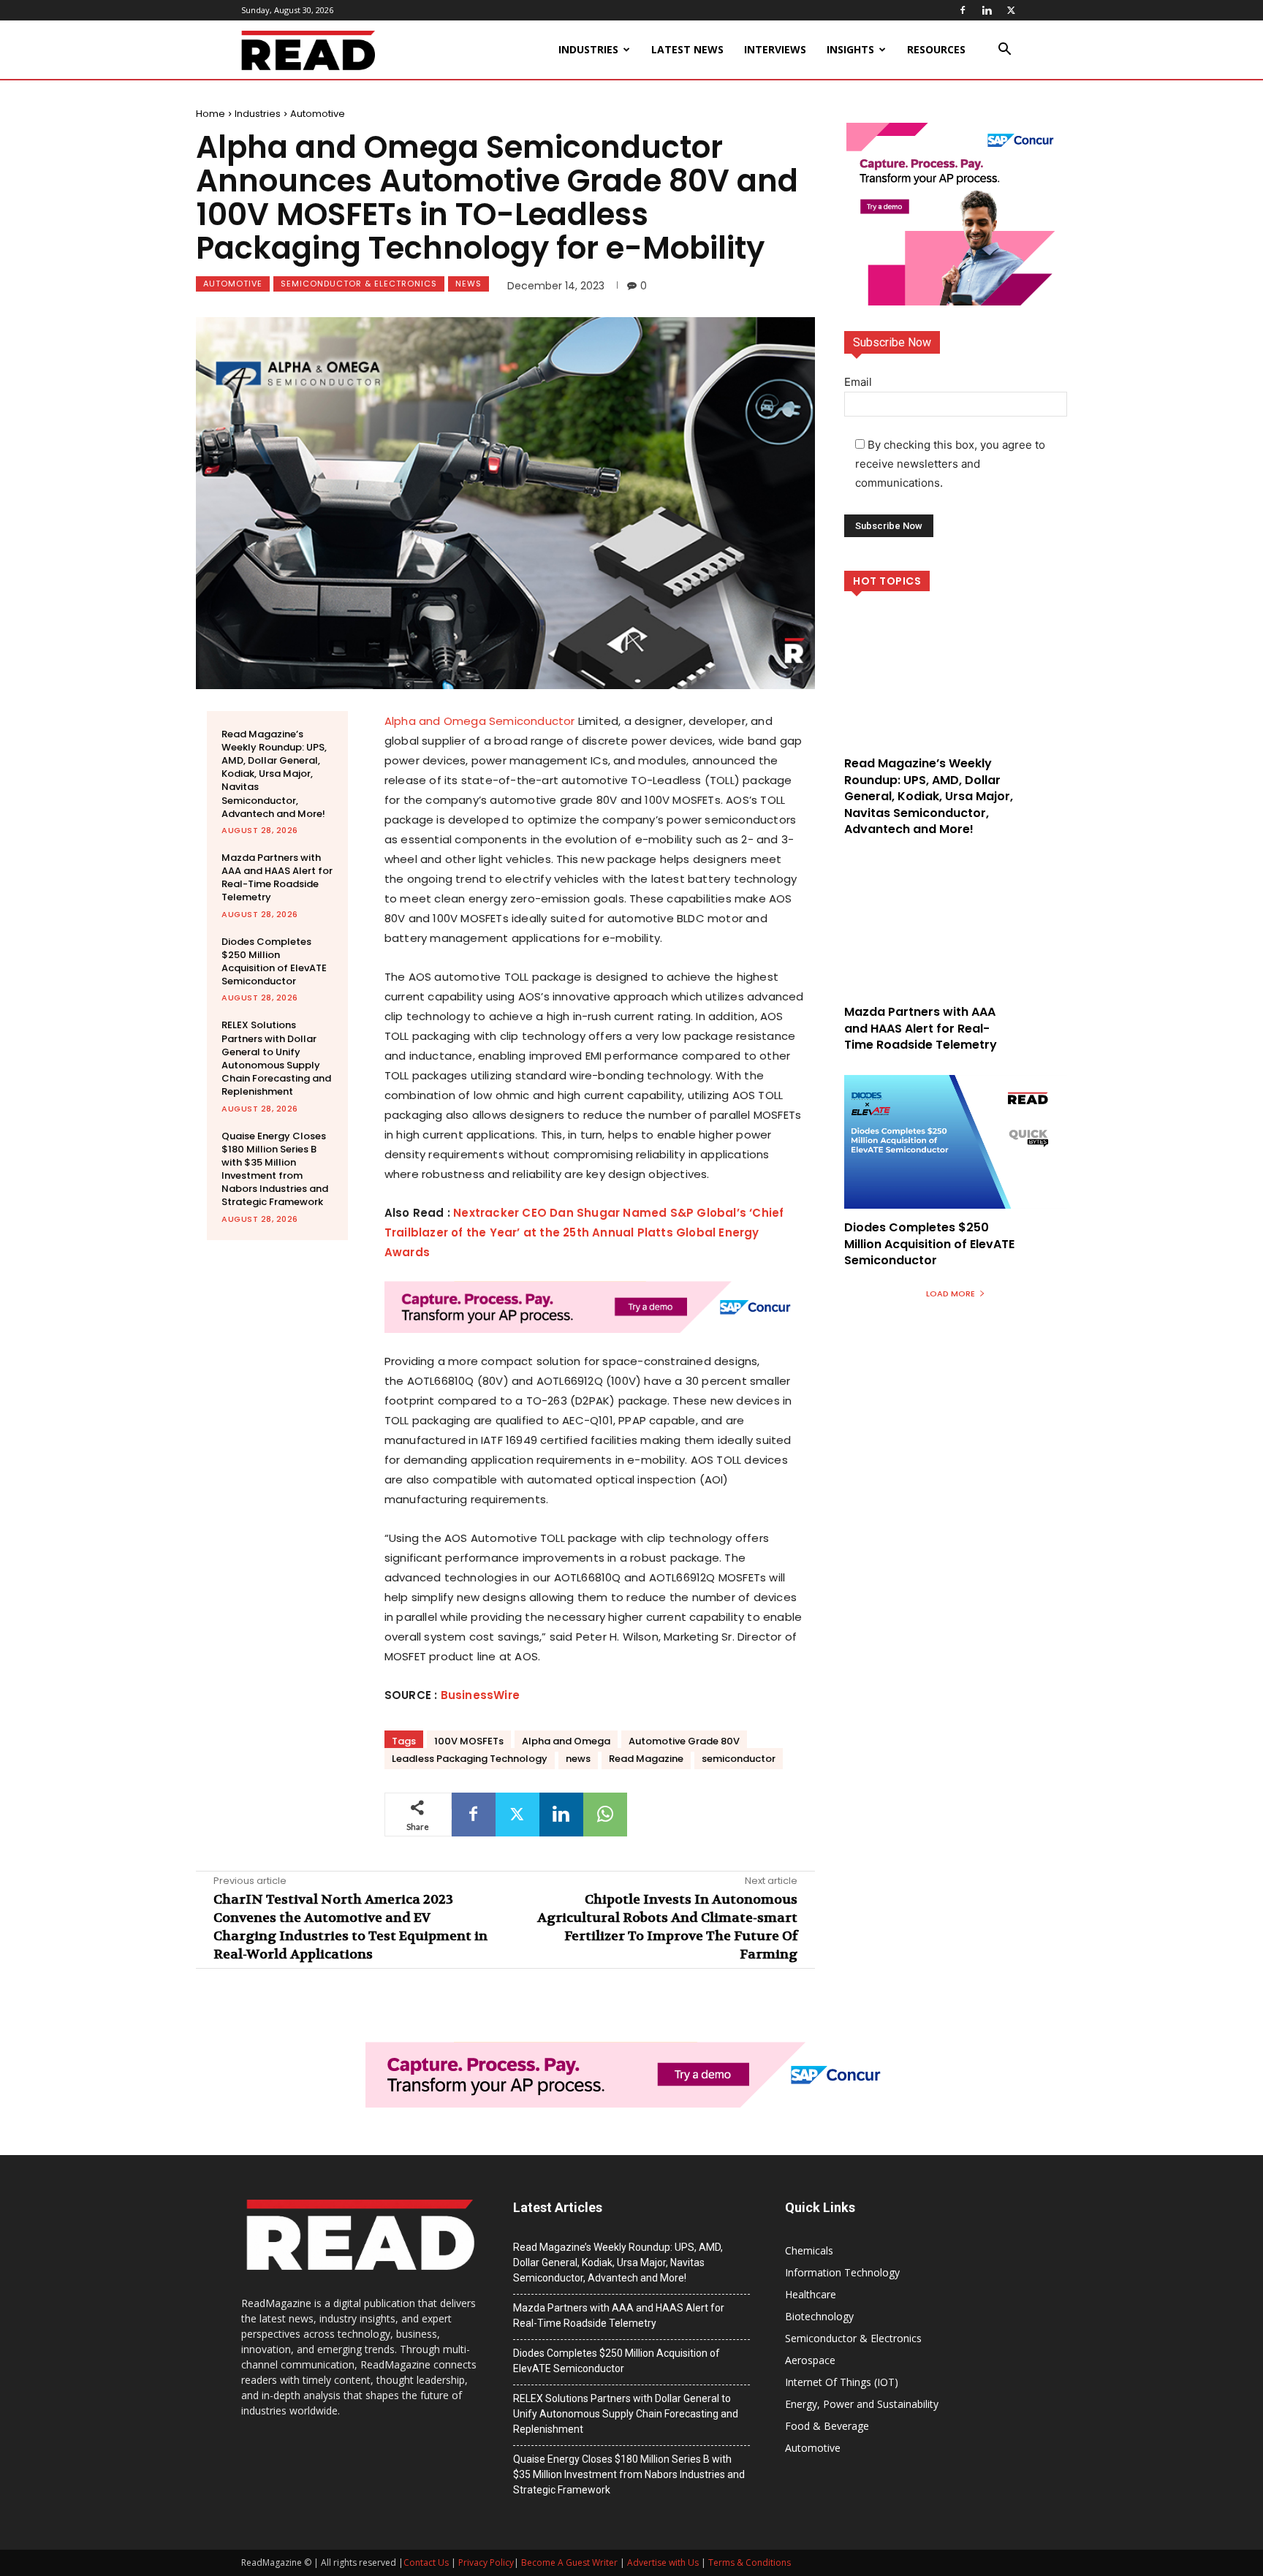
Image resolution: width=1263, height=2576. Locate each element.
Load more (951, 1293)
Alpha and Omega (566, 1741)
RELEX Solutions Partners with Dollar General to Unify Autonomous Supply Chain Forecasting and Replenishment (276, 1058)
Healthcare (811, 2294)
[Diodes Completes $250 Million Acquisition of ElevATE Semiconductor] (956, 1142)
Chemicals (809, 2250)
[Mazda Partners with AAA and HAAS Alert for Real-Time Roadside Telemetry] (956, 926)
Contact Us (426, 2562)
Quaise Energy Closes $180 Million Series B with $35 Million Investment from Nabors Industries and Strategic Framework (275, 1169)
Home (210, 114)
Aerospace (810, 2360)
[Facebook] (963, 10)
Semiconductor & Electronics (359, 284)
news (578, 1759)
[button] (1004, 51)
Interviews (775, 49)
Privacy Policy (486, 2562)
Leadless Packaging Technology (470, 1759)
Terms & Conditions (750, 2562)
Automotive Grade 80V (684, 1741)
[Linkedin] (987, 10)
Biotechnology (819, 2316)
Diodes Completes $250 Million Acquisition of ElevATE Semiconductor (274, 962)
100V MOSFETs (469, 1741)
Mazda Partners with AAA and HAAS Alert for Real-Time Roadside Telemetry (277, 878)
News (469, 284)
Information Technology (842, 2272)
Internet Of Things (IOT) (842, 2382)
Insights (850, 49)
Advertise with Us (663, 2562)
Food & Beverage (827, 2426)
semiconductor (739, 1759)
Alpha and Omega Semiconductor (480, 721)
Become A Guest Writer (569, 2562)
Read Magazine (646, 1759)
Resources (936, 49)
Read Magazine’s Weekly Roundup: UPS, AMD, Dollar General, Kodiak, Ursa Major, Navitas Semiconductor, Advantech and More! (274, 774)
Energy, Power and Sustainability (862, 2404)
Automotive (318, 114)
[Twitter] (1011, 10)
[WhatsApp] (605, 1815)
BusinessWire (480, 1695)
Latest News (687, 49)
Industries (588, 49)
